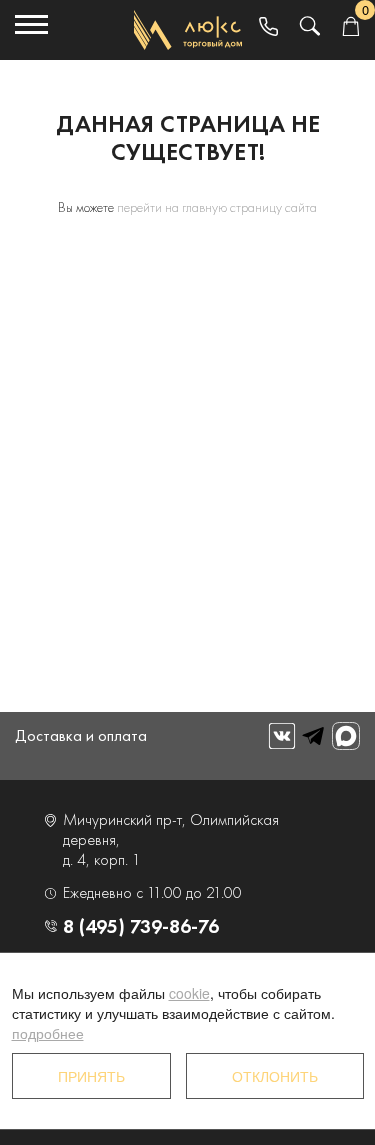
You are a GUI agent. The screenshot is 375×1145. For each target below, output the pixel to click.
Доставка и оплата (81, 735)
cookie (189, 993)
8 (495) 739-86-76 (141, 926)
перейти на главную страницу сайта (217, 207)
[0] (350, 27)
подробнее (48, 1033)
